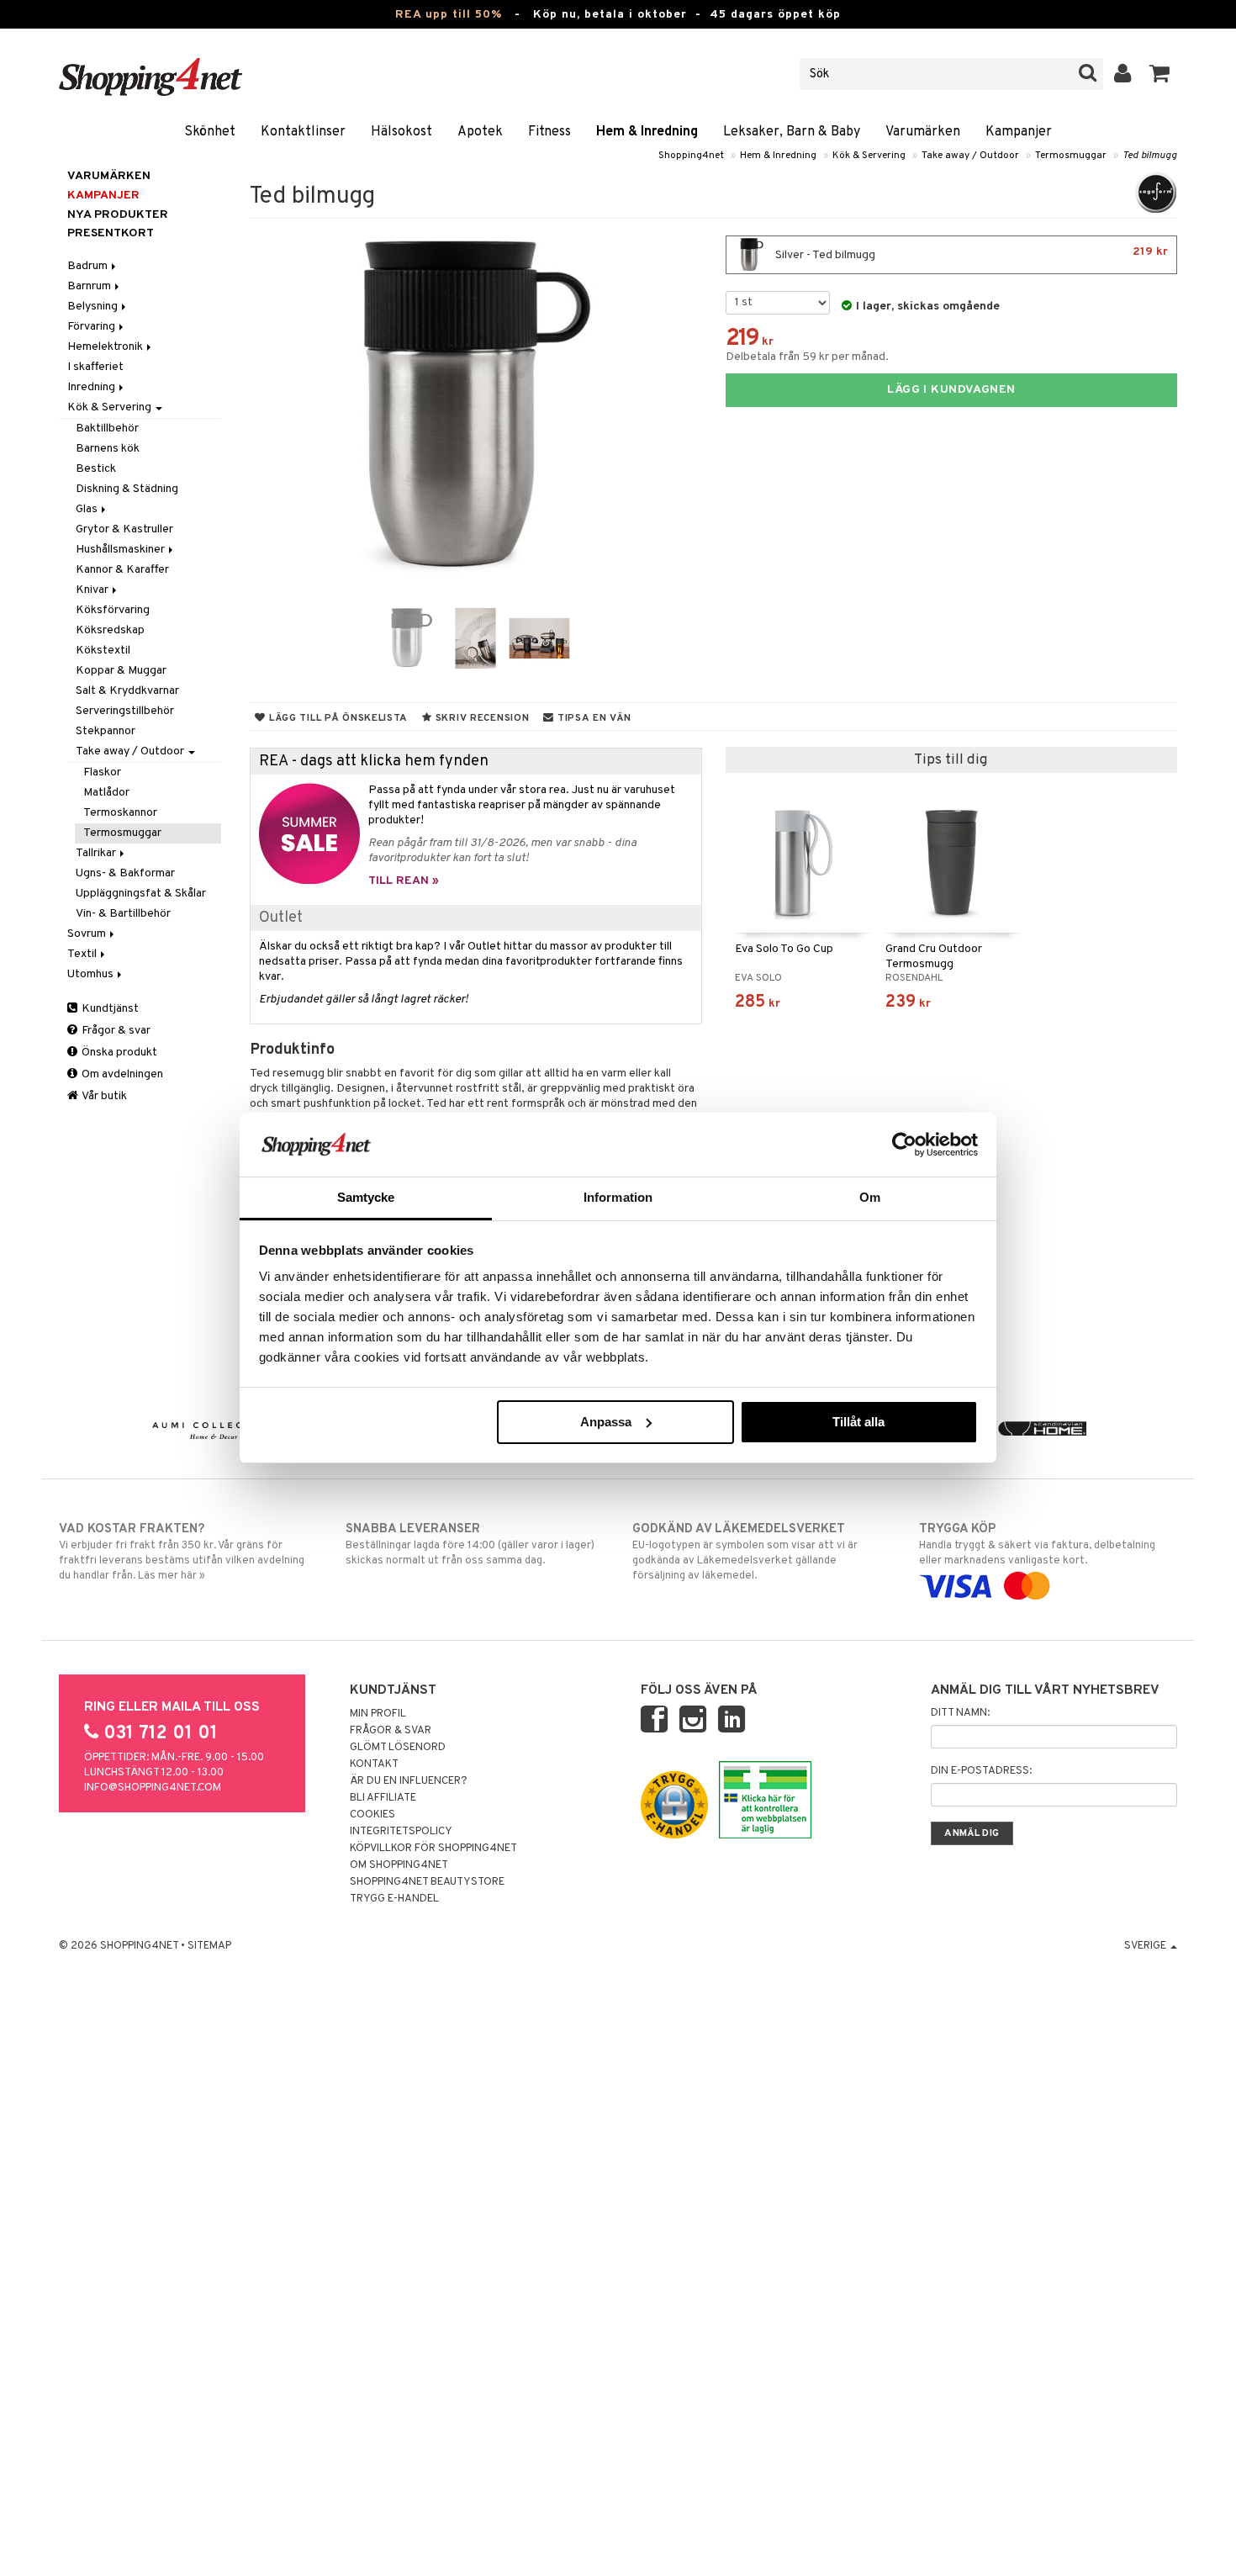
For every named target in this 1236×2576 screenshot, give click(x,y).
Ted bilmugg (1150, 156)
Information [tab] (618, 1197)
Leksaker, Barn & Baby (792, 132)
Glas (88, 509)
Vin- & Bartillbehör (123, 914)
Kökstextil (103, 651)
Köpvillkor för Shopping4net (433, 1849)
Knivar (93, 590)
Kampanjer (1019, 132)
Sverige (1146, 1946)
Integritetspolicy (401, 1832)
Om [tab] (870, 1197)
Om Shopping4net (399, 1865)
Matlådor (106, 793)
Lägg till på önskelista (337, 718)
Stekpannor (106, 731)
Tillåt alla (858, 1422)
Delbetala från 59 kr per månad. (807, 357)
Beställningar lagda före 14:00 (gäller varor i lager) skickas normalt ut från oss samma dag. (470, 1545)
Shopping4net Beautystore (427, 1882)
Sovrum (88, 934)
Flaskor (102, 772)
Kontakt (374, 1764)
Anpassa (606, 1422)
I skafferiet (95, 367)
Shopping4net (691, 156)
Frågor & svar (115, 1031)
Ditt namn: (960, 1713)
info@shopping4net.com (153, 1788)
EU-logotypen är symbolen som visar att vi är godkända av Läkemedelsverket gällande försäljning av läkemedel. (745, 1552)
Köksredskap (110, 630)
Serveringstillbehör (125, 711)
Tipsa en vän (592, 718)
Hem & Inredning (647, 132)
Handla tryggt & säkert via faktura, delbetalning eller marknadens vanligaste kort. (1037, 1545)
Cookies (372, 1815)
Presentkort (111, 233)
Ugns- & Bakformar (125, 873)
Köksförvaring (113, 610)
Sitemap (209, 1946)
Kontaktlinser (303, 132)
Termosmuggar (1071, 156)
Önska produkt (118, 1053)
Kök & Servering (869, 156)
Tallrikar (97, 853)
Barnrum (90, 286)
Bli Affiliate (383, 1798)
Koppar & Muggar (121, 671)
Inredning (92, 387)
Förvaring (92, 327)
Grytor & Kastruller (124, 529)
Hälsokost (401, 132)
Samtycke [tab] (366, 1197)
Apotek (480, 132)
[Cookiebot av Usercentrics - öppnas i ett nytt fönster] (904, 1145)
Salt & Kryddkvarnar (127, 691)
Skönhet (210, 132)
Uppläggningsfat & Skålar (141, 894)
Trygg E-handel (394, 1899)
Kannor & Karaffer (122, 570)
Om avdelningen (121, 1074)
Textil (83, 954)
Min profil (378, 1714)
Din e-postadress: (981, 1771)
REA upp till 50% (449, 15)
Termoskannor (120, 813)
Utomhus (92, 974)
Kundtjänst (109, 1009)
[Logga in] (1123, 74)
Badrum (89, 266)
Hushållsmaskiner (121, 550)
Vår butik (103, 1096)
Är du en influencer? (409, 1781)
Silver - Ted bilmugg (970, 254)
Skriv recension (481, 718)
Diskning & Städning (127, 489)
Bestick (96, 469)
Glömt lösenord (398, 1748)
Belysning (94, 307)
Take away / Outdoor (970, 156)
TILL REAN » (404, 881)
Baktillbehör (107, 428)
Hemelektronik (106, 347)
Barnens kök (108, 449)
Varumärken (923, 132)
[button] (1160, 74)
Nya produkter (118, 215)
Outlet (281, 918)
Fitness (549, 132)
